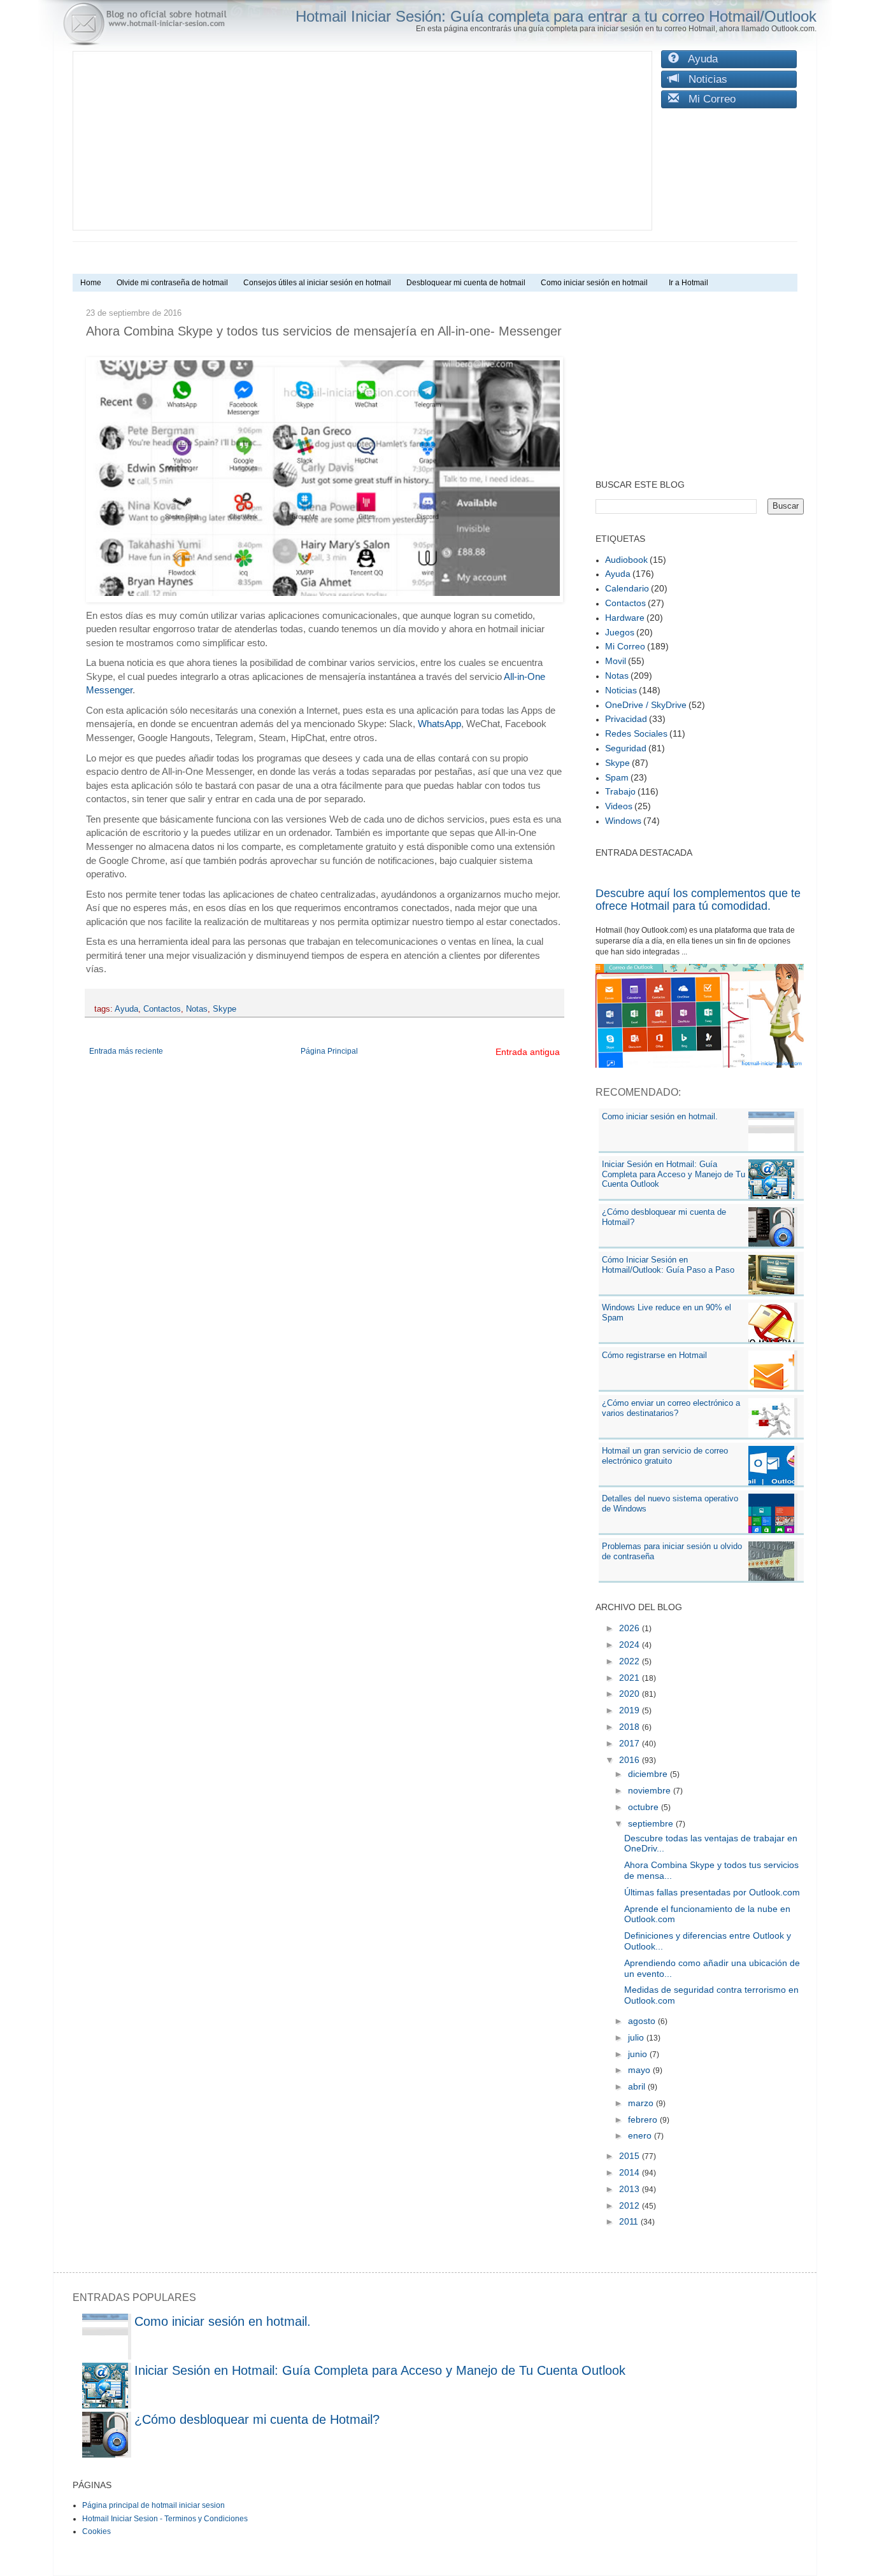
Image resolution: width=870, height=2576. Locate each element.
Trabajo (620, 791)
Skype (225, 1009)
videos (619, 806)
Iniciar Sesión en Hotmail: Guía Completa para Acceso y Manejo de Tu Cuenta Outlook (674, 1174)
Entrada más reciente (126, 1051)
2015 (631, 2156)
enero (641, 2135)
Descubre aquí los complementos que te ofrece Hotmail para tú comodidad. (698, 900)
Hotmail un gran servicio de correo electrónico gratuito (665, 1456)
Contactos (162, 1009)
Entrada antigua (528, 1052)
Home (91, 283)
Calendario (627, 588)
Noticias (703, 79)
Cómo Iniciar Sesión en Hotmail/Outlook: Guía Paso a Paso (668, 1265)
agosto (643, 2021)
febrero (644, 2120)
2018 (631, 1727)
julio (637, 2037)
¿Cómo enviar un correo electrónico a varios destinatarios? (671, 1408)
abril (638, 2086)
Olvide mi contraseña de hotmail (172, 283)
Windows (623, 821)
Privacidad (626, 719)
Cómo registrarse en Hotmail (654, 1355)
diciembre (649, 1774)
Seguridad (626, 748)
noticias (621, 690)
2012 (631, 2205)
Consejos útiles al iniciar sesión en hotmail (317, 283)
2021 (631, 1678)
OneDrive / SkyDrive (646, 705)
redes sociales (636, 733)
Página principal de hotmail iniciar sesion (153, 2505)
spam (617, 777)
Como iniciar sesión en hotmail (597, 283)
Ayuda (698, 59)
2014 (631, 2172)
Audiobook (626, 560)
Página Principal (329, 1051)
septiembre (652, 1823)
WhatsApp (439, 724)
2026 (631, 1628)
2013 (631, 2189)
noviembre (651, 1790)
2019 (631, 1710)
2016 (631, 1760)
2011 (630, 2221)
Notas (197, 1009)
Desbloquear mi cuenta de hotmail (466, 283)
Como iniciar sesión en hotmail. (660, 1116)
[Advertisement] (362, 141)
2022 (631, 1661)
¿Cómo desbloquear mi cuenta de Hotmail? (257, 2419)
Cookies (96, 2531)
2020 (631, 1694)
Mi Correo (707, 99)
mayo (640, 2070)
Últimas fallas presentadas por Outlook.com (712, 1892)
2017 (631, 1743)
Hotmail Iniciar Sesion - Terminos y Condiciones (165, 2519)
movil (616, 661)
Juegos (620, 632)
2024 (631, 1645)
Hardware (625, 618)
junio (639, 2054)
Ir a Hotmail (688, 283)
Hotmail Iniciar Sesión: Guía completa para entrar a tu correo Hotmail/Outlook (556, 16)
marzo (642, 2103)
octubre (645, 1807)
